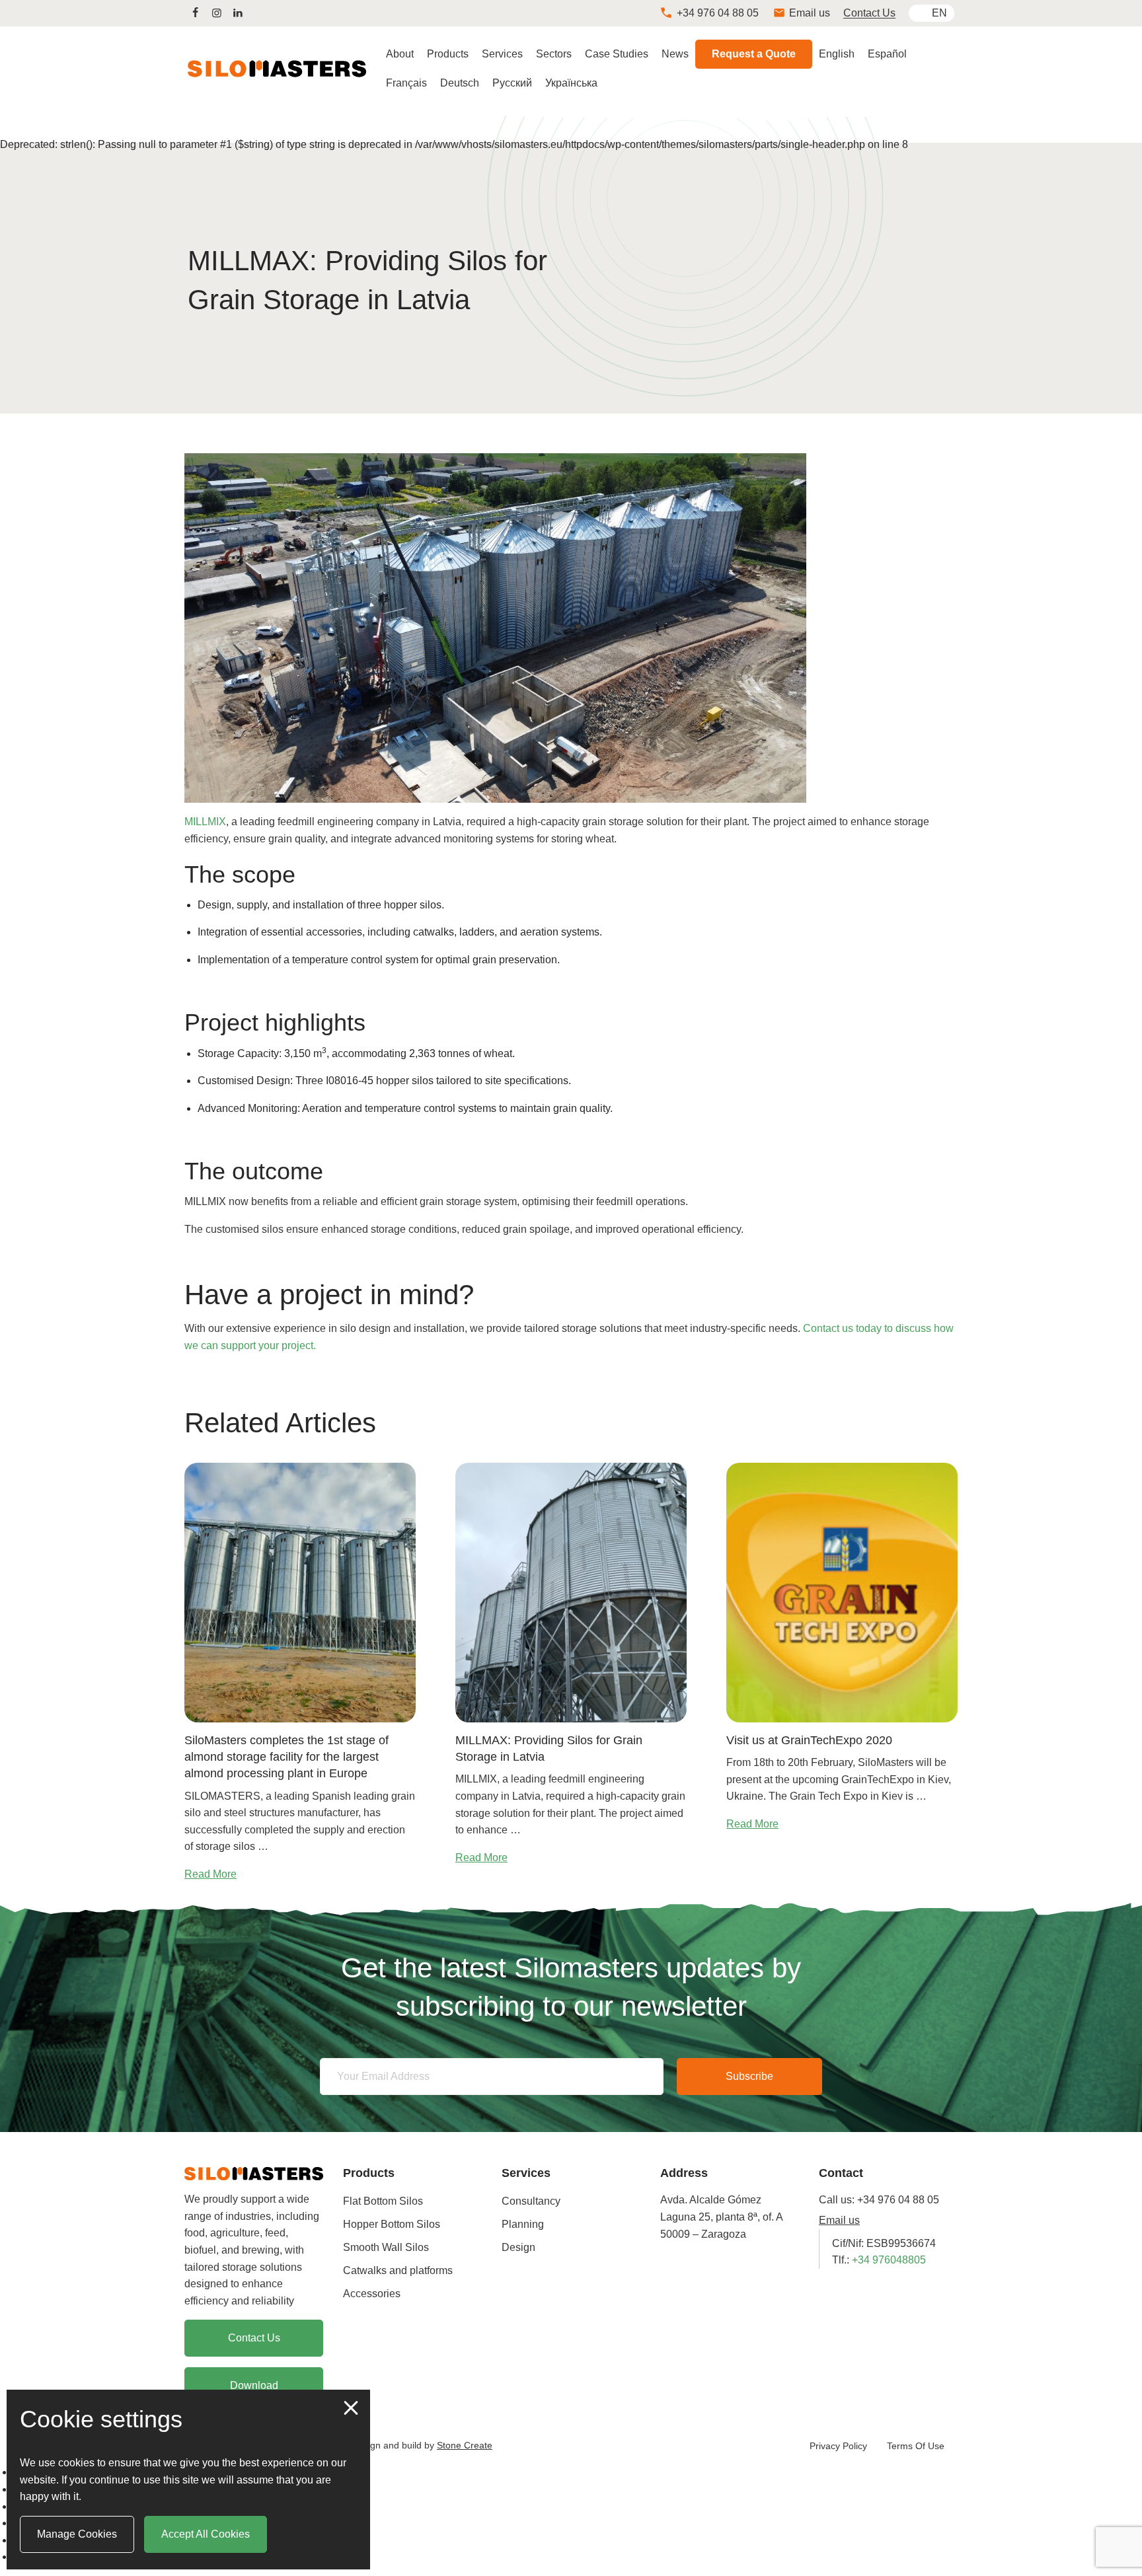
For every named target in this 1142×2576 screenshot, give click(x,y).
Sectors (554, 54)
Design (518, 2247)
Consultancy (531, 2201)
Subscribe (749, 2076)
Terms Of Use (916, 2446)
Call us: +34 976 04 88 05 (879, 2200)
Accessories (372, 2294)
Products (448, 54)
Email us (839, 2220)
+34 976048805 (889, 2260)
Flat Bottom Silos (383, 2201)
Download (254, 2385)
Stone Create (465, 2445)
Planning (523, 2224)
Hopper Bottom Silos (392, 2224)
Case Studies (617, 54)
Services (502, 54)
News (675, 54)
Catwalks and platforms (398, 2270)
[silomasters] (195, 13)
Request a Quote (754, 54)
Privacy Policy (838, 2446)
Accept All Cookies (206, 2534)
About (400, 54)
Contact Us (869, 13)
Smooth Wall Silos (386, 2247)
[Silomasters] (254, 2173)
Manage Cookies (77, 2534)
